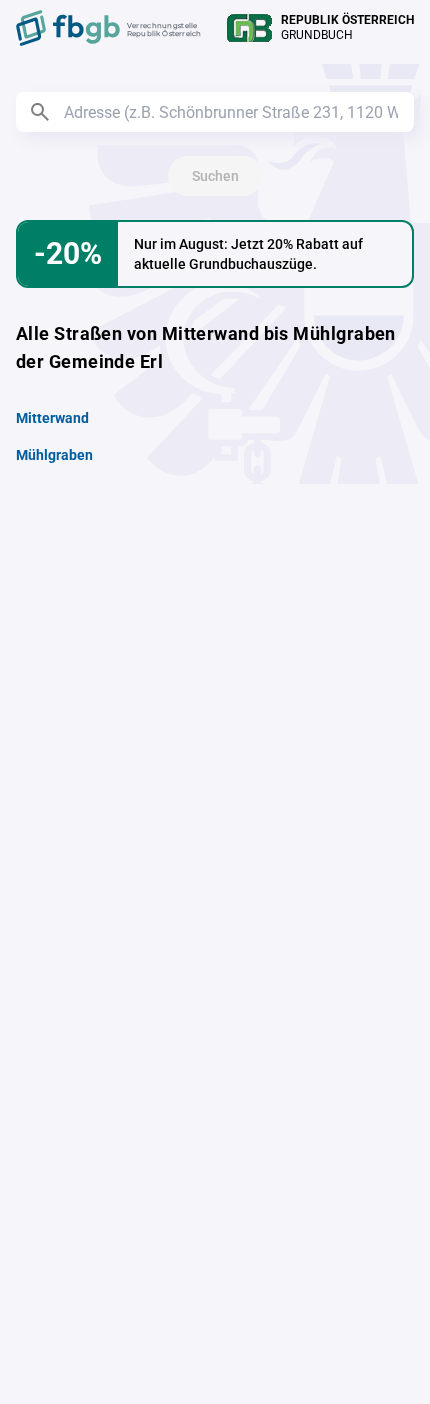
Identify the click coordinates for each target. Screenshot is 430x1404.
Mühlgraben (54, 455)
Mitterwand (52, 418)
